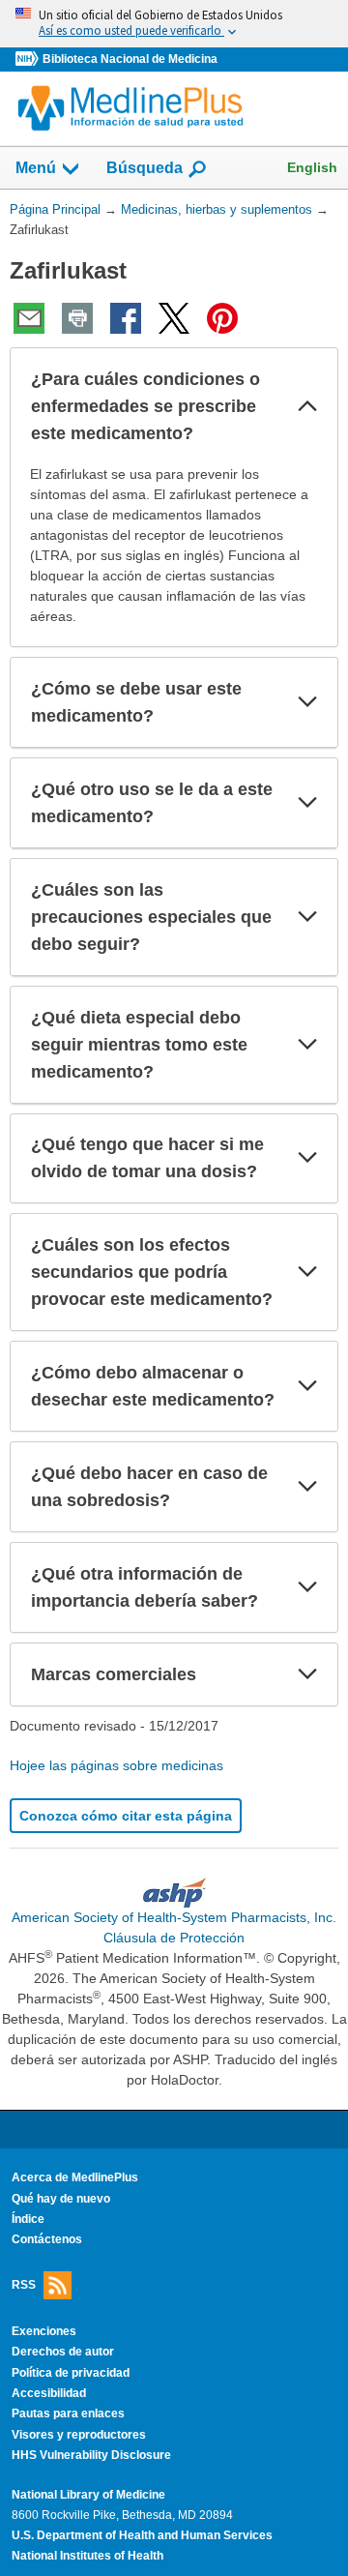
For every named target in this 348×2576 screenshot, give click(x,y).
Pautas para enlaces (68, 2413)
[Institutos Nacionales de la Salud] (29, 59)
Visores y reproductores (79, 2435)
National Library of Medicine (88, 2495)
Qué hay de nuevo (61, 2199)
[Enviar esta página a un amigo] (29, 318)
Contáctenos (47, 2239)
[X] (174, 318)
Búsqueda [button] (145, 174)
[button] (307, 406)
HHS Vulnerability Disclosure (91, 2455)
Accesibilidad (49, 2393)
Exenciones (44, 2331)
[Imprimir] (77, 318)
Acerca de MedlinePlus (75, 2177)
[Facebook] (126, 318)
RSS (24, 2284)
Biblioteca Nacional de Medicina (130, 59)
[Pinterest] (222, 318)
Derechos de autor (63, 2352)
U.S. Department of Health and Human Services (142, 2535)
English (312, 167)
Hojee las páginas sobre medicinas (116, 1765)
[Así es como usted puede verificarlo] (174, 24)
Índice (28, 2219)
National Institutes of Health (87, 2556)
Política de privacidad (71, 2373)
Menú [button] (36, 168)
